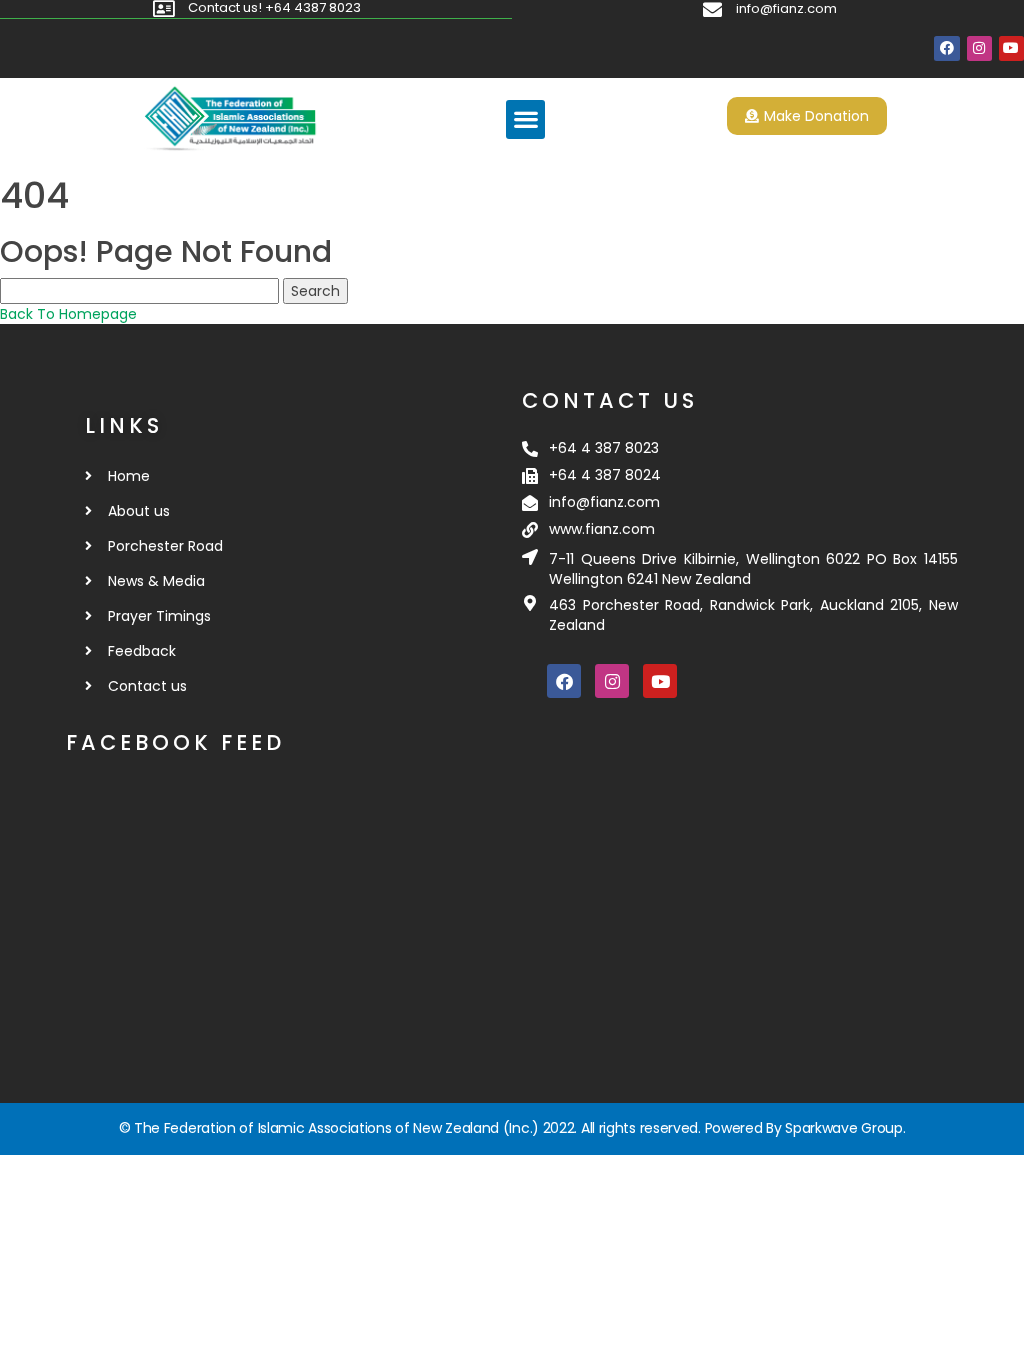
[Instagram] (979, 48)
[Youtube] (1011, 48)
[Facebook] (946, 48)
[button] (525, 119)
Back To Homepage (68, 314)
